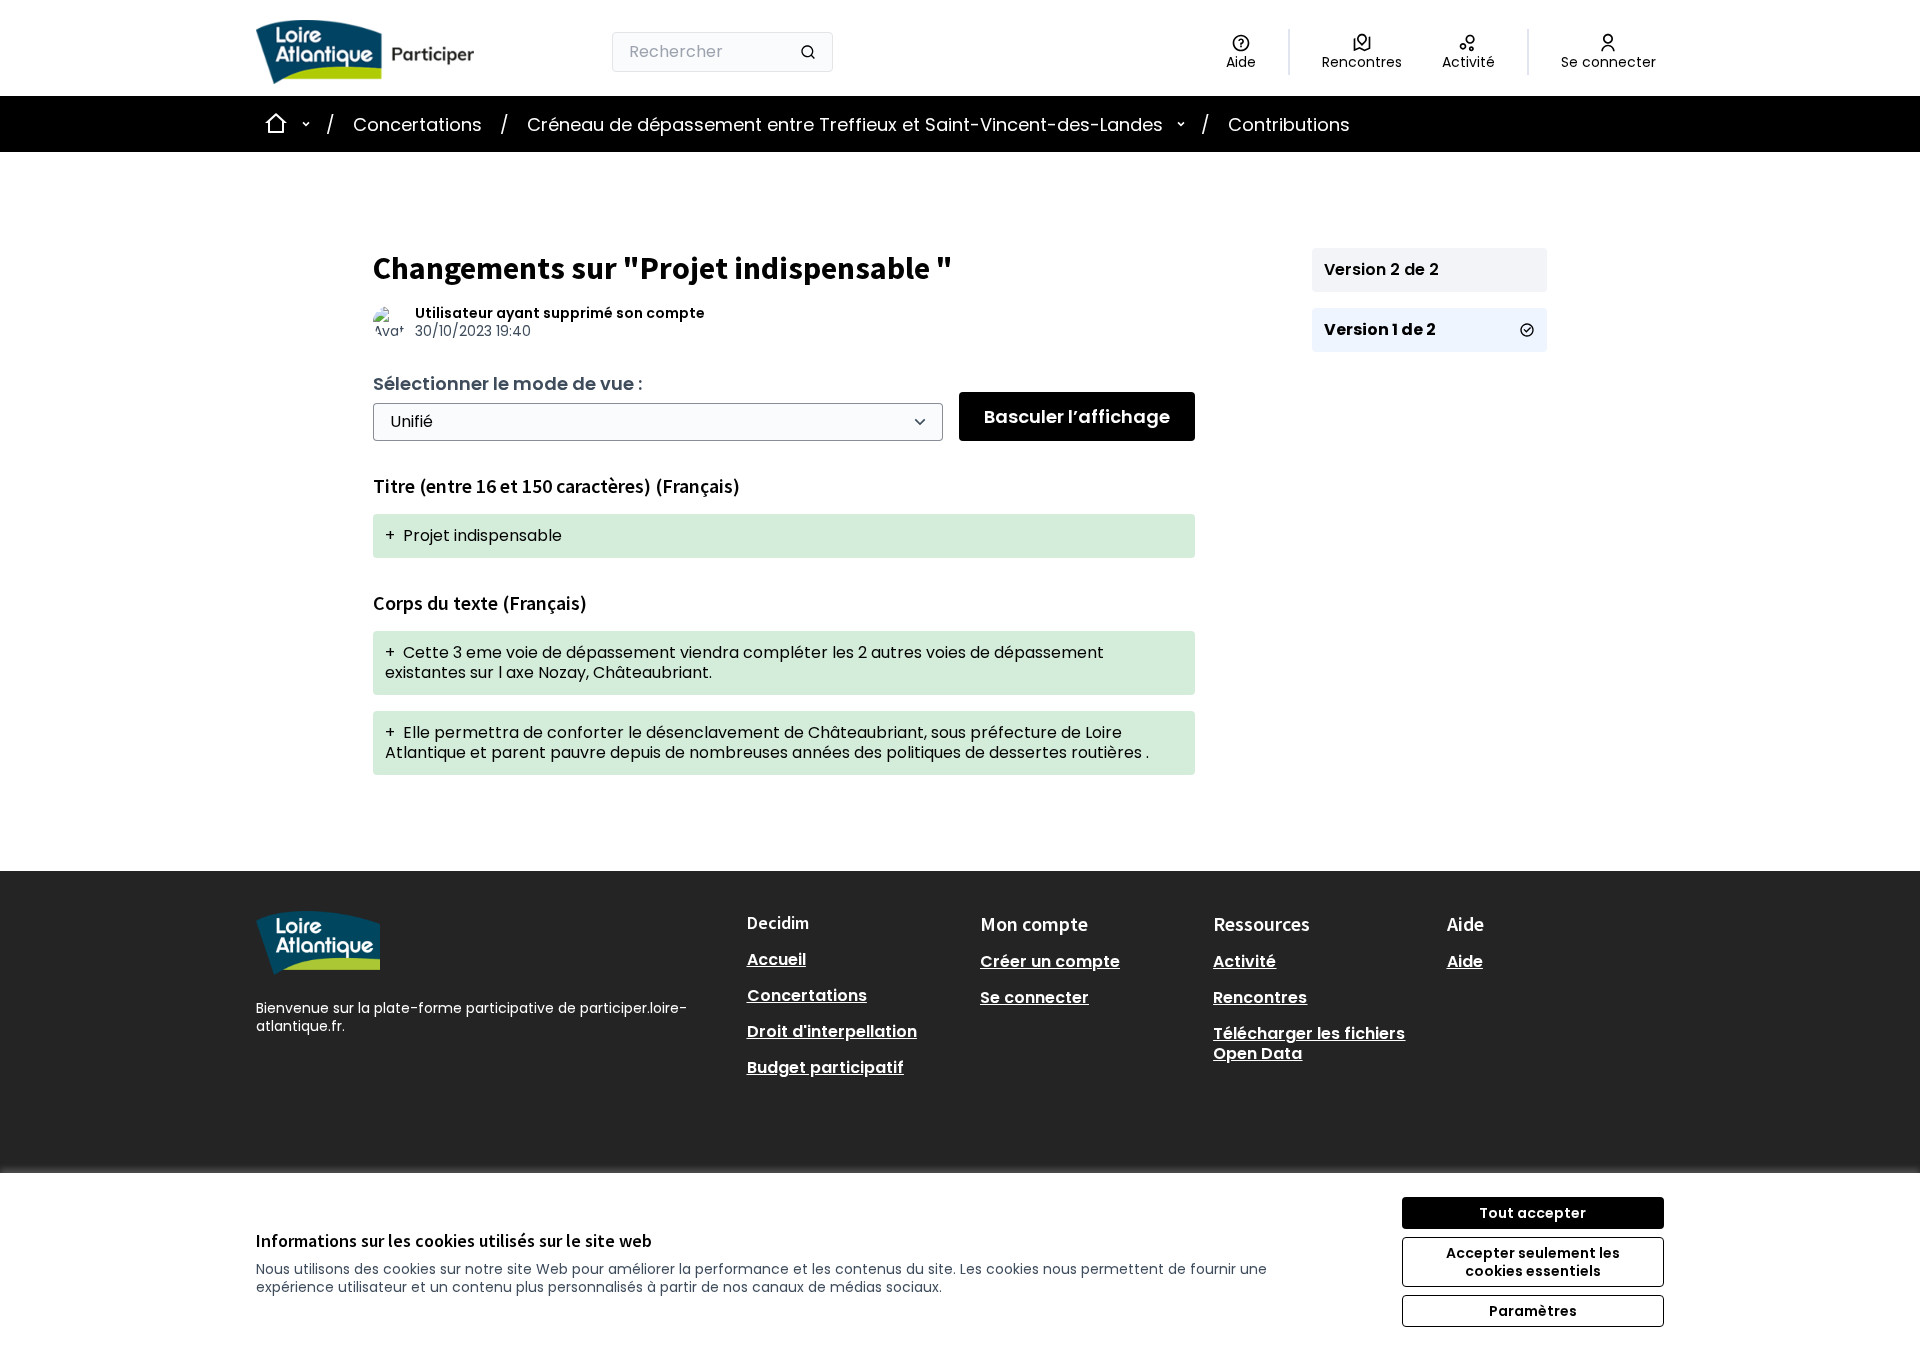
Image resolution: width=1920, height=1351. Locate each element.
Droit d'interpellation (832, 1031)
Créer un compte (1050, 961)
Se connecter (1034, 997)
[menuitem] (855, 960)
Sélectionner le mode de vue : (507, 383)
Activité (1244, 961)
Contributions (1289, 124)
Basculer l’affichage (1077, 416)
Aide (1465, 961)
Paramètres (1533, 1311)
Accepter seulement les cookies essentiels (1533, 1262)
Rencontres (1260, 997)
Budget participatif (825, 1067)
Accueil (776, 959)
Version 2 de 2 (1381, 269)
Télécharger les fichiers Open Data (1309, 1043)
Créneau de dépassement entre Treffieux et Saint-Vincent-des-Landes (845, 124)
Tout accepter (1532, 1213)
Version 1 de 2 (1380, 329)
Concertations (417, 124)
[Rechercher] (808, 52)
